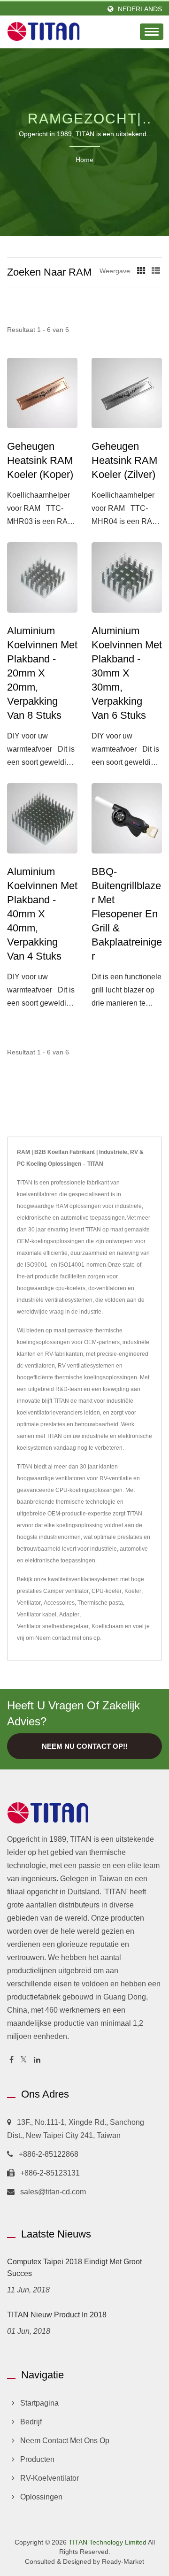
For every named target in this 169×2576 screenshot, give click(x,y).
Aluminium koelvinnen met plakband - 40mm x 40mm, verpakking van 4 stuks (42, 914)
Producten (37, 2459)
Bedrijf (31, 2422)
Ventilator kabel (37, 1615)
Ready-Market (123, 2561)
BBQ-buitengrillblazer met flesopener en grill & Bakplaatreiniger (127, 914)
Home (84, 160)
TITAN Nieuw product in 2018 (57, 2315)
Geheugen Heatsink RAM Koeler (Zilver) (124, 460)
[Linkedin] (37, 2060)
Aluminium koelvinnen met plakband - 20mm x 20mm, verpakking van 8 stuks (42, 673)
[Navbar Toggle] (152, 32)
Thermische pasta (100, 1603)
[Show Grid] (141, 271)
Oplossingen (41, 2497)
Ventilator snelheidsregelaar (53, 1626)
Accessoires (59, 1603)
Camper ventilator (66, 1591)
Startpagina (39, 2403)
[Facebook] (12, 2060)
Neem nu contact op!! (85, 1746)
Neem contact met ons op (68, 1638)
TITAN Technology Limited (108, 2542)
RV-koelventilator (50, 2478)
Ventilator (29, 1603)
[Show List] (156, 271)
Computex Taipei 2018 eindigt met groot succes (74, 2268)
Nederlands (140, 9)
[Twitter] (24, 2060)
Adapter (69, 1615)
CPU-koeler (107, 1591)
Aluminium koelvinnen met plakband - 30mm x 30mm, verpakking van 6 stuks (127, 673)
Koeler (133, 1591)
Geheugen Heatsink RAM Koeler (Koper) (40, 460)
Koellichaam (108, 1626)
